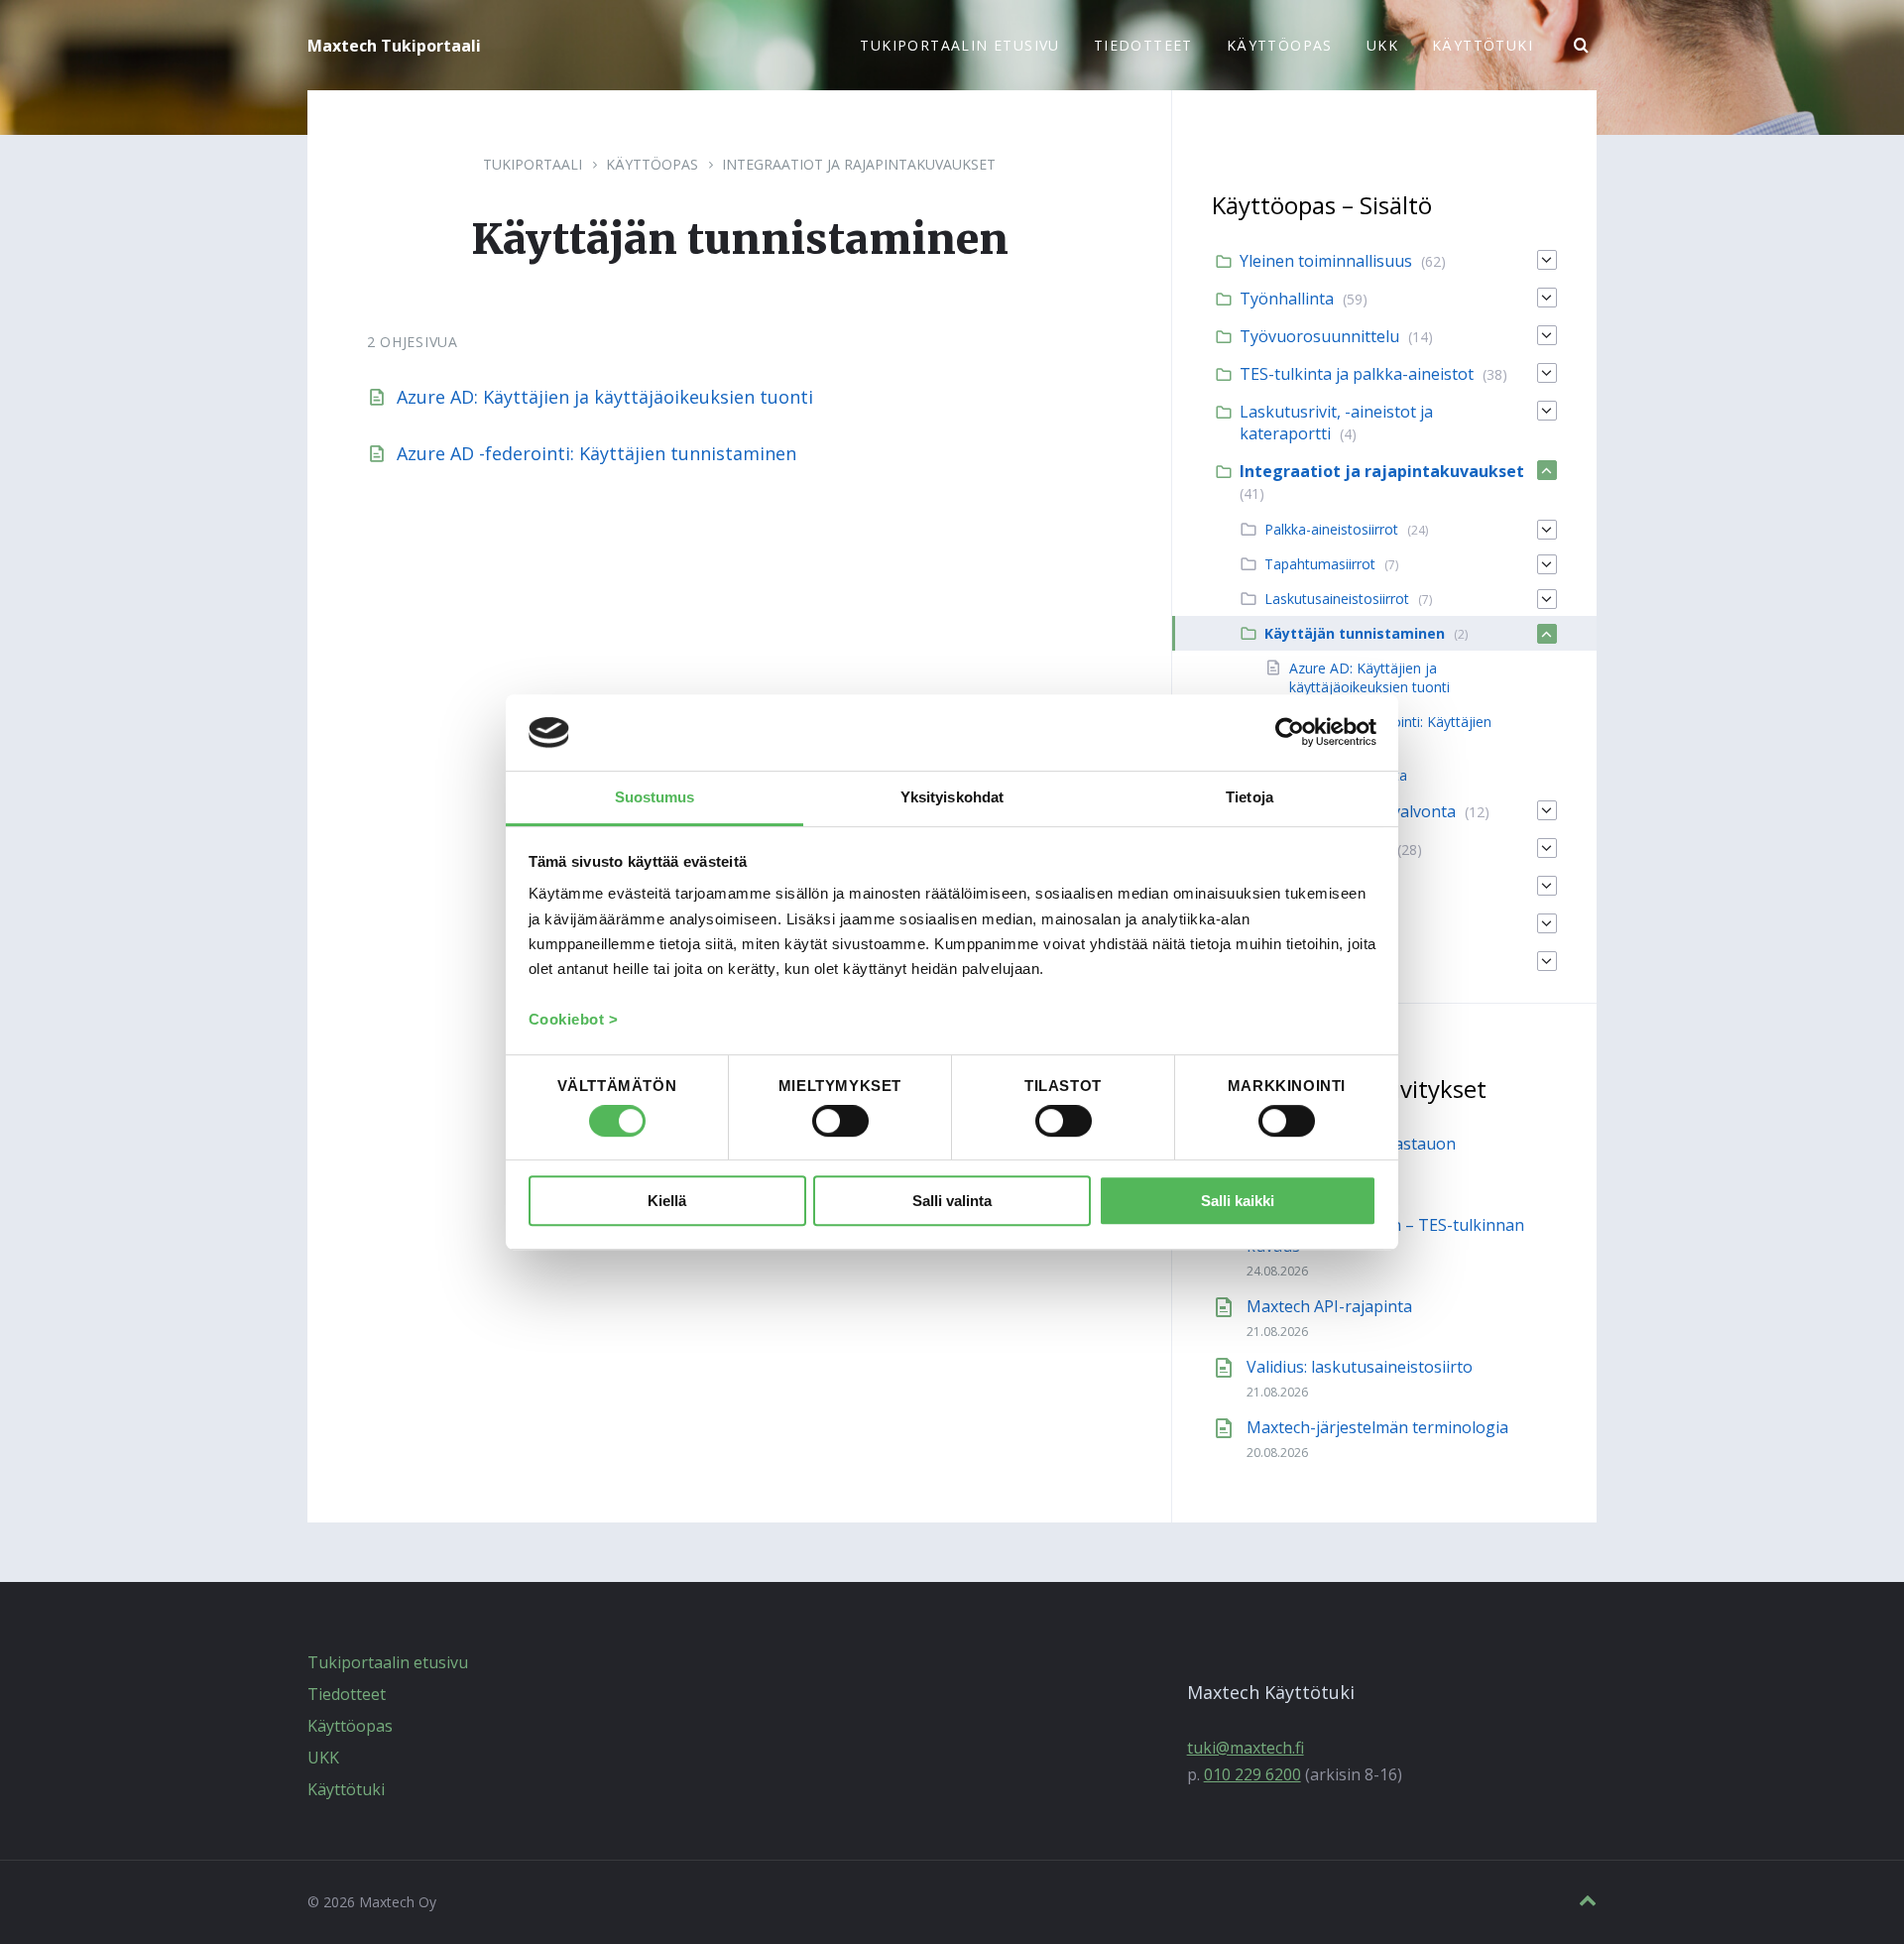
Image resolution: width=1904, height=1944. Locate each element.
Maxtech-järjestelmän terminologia (1377, 1427)
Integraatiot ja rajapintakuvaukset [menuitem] (1382, 471)
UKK (323, 1758)
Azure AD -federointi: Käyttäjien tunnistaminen (596, 453)
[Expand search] (1582, 46)
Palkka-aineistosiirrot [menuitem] (1331, 529)
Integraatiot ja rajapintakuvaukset (859, 164)
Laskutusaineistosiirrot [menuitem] (1337, 599)
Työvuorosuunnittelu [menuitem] (1319, 336)
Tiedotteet (347, 1694)
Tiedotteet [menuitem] (1143, 45)
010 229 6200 (1252, 1774)
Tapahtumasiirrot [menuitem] (1320, 564)
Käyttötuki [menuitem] (1483, 45)
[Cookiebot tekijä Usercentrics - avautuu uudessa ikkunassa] (1290, 733)
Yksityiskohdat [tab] (952, 797)
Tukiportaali (533, 164)
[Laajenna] (1547, 260)
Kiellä (667, 1201)
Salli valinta (952, 1201)
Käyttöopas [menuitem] (1280, 45)
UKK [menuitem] (1382, 45)
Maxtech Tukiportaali (394, 46)
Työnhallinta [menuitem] (1287, 299)
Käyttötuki (346, 1789)
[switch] (840, 1122)
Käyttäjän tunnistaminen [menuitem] (1355, 633)
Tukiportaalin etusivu (388, 1662)
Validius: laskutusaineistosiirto (1360, 1367)
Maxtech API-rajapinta (1329, 1306)
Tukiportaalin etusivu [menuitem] (959, 45)
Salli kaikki (1238, 1201)
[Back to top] (1588, 1901)
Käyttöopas (652, 164)
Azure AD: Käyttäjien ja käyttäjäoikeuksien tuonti (605, 397)
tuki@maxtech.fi (1246, 1748)
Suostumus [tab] (655, 797)
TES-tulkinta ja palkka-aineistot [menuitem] (1357, 374)
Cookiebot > (574, 1019)
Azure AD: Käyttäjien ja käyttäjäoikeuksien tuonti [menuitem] (1369, 677)
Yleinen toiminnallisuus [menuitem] (1326, 261)
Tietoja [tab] (1249, 797)
